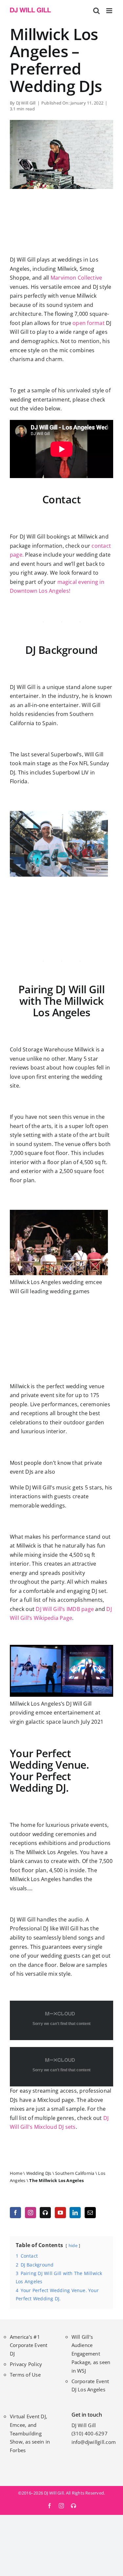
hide (73, 2245)
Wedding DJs (39, 2173)
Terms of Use (25, 2375)
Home (16, 2173)
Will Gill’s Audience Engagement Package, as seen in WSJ (91, 2354)
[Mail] (90, 2213)
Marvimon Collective (76, 278)
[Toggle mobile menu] (110, 11)
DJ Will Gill (26, 103)
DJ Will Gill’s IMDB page (65, 1609)
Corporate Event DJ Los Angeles (90, 2385)
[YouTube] (60, 2213)
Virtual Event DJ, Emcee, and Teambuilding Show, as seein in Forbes (30, 2433)
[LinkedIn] (75, 2213)
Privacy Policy (26, 2364)
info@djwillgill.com (94, 2442)
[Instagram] (31, 2213)
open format (89, 323)
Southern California (75, 2173)
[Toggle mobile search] (96, 11)
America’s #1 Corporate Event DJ (29, 2345)
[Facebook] (15, 2213)
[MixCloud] (45, 2213)
